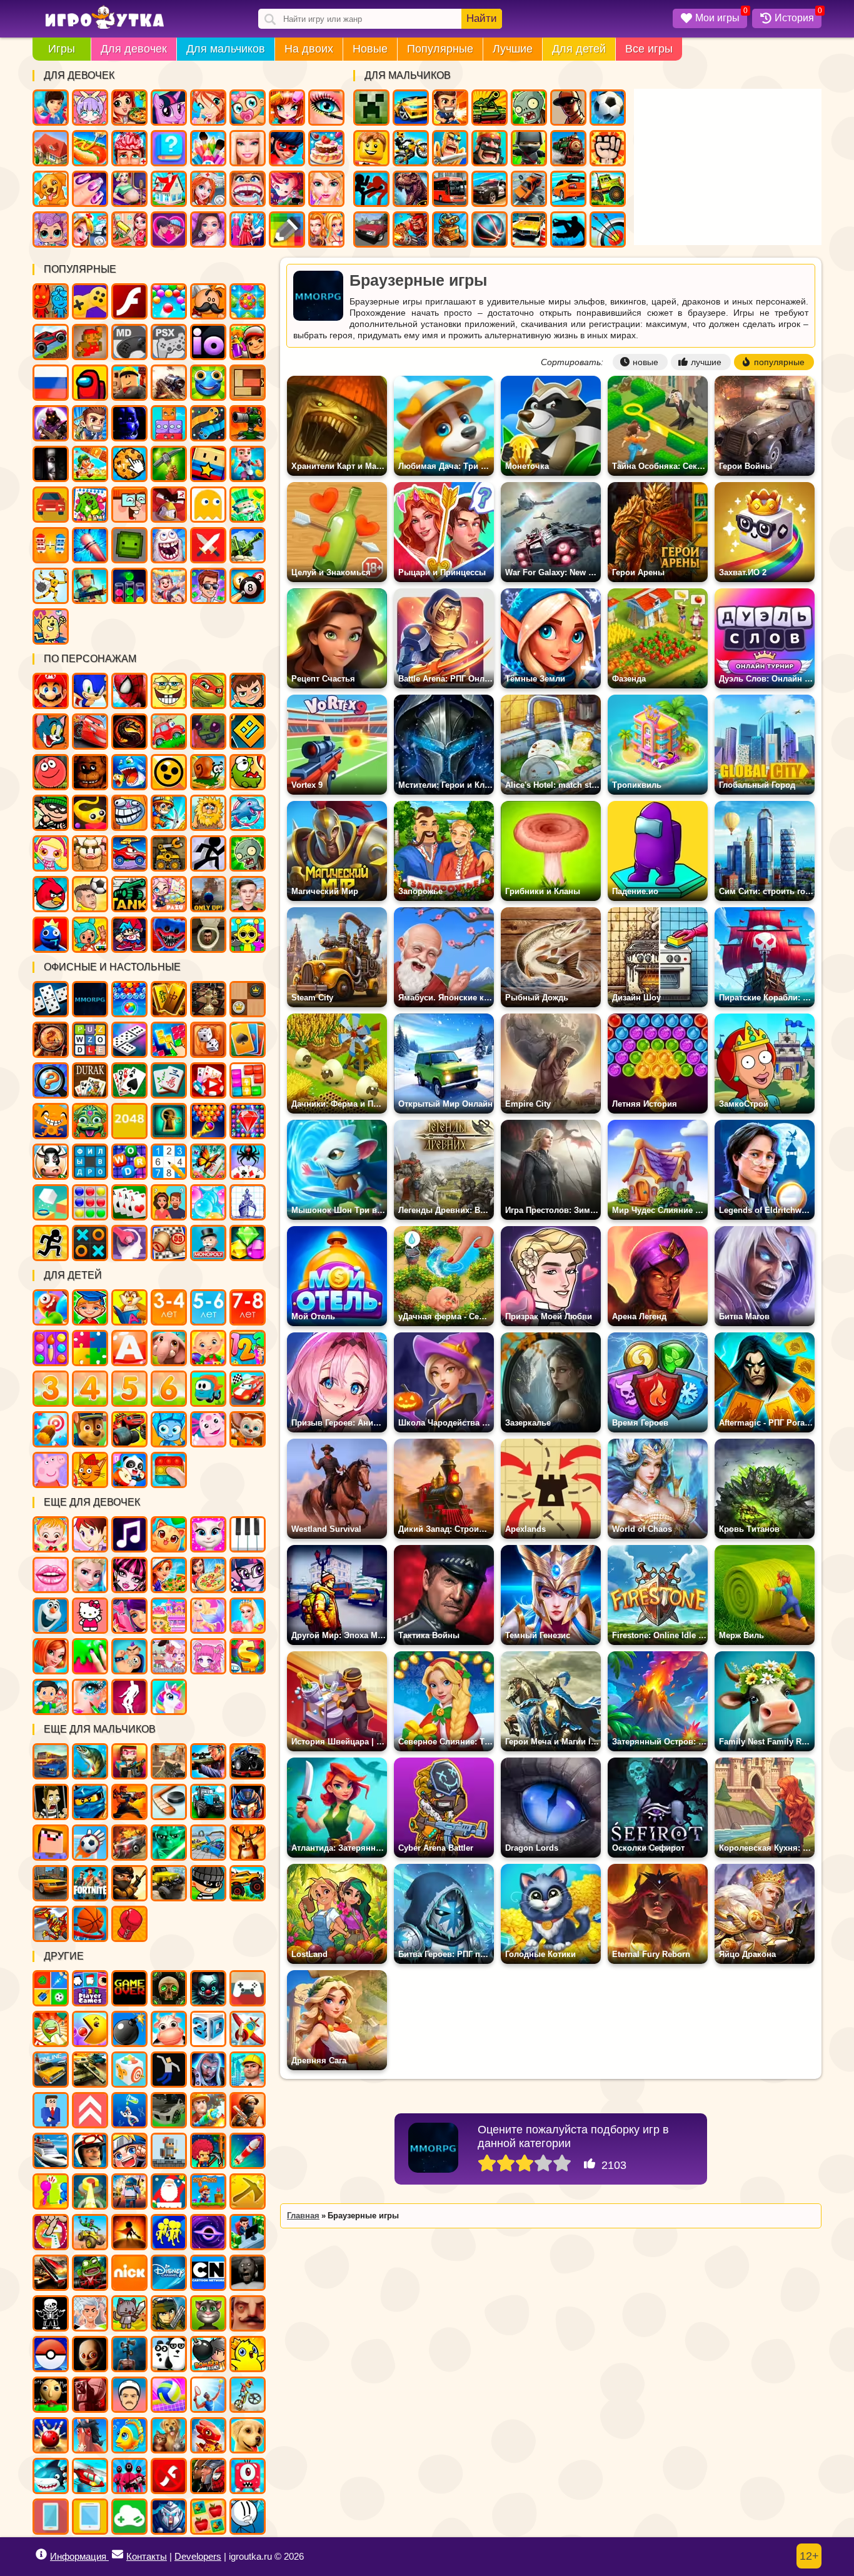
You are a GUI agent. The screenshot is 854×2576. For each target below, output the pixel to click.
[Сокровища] (248, 1243)
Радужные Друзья (51, 935)
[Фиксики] (169, 1429)
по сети (51, 423)
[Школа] (51, 1697)
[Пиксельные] (208, 2151)
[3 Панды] (169, 2354)
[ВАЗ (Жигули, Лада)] (51, 2070)
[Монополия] (208, 1243)
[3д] (208, 2029)
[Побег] (51, 1243)
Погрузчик (169, 853)
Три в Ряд (248, 301)
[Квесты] (169, 1988)
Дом (51, 148)
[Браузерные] (90, 999)
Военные (411, 229)
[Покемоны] (51, 2354)
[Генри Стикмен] (248, 2517)
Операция (129, 148)
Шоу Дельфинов (248, 813)
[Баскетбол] (90, 1924)
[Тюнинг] (169, 2110)
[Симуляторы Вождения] (51, 1761)
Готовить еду (129, 108)
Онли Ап (208, 894)
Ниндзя (529, 148)
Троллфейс (129, 813)
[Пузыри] (208, 1202)
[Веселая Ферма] (51, 1162)
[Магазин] (248, 1656)
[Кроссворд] (129, 1162)
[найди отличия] (51, 1080)
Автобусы (450, 189)
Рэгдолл (51, 586)
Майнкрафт (371, 108)
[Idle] (248, 2232)
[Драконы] (208, 2435)
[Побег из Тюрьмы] (51, 1802)
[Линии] (90, 1202)
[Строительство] (248, 2070)
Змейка (208, 423)
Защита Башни (248, 423)
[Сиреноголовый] (129, 2354)
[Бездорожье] (169, 1883)
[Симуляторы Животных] (169, 2435)
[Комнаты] (169, 1616)
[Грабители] (208, 1883)
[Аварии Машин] (208, 1843)
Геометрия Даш (248, 732)
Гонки (411, 108)
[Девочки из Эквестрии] (248, 1575)
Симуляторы (51, 505)
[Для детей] (51, 1307)
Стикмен (371, 189)
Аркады (208, 505)
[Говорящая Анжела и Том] (208, 1534)
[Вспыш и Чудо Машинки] (129, 1429)
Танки (490, 108)
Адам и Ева (208, 813)
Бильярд (248, 586)
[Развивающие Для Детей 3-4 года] (169, 1307)
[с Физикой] (169, 2070)
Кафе (90, 148)
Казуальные (169, 505)
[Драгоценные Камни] (248, 1121)
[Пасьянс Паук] (248, 1162)
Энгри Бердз (51, 894)
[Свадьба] (248, 1616)
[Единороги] (169, 1697)
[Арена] (129, 2232)
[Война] (90, 2070)
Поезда (568, 148)
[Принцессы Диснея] (90, 1575)
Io (208, 342)
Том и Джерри (51, 732)
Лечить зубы (248, 189)
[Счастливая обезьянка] (51, 1121)
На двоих (309, 49)
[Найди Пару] (208, 2517)
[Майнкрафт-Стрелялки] (129, 1761)
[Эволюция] (129, 2110)
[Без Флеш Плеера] (169, 2476)
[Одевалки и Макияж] (90, 1697)
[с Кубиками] (51, 1202)
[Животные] (169, 1348)
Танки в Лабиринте (129, 894)
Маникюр (90, 189)
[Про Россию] (248, 1988)
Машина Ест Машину (129, 853)
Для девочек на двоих (326, 229)
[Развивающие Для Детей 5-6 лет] (208, 1307)
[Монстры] (248, 2476)
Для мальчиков (226, 49)
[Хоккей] (169, 1802)
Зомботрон (208, 732)
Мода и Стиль (208, 229)
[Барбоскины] (248, 1429)
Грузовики (608, 189)
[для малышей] (208, 1348)
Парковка (529, 229)
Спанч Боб (169, 691)
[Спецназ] (248, 2110)
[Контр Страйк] (169, 1761)
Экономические (208, 586)
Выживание (169, 464)
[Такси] (51, 1883)
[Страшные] (208, 1988)
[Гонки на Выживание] (51, 2273)
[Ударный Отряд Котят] (129, 2313)
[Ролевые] (208, 2070)
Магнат (169, 586)
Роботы (450, 229)
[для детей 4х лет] (90, 1389)
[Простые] (129, 2517)
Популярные (440, 49)
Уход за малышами (248, 108)
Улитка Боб (208, 772)
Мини (208, 383)
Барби (248, 148)
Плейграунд (129, 545)
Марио (51, 691)
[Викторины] (169, 1202)
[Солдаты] (129, 1883)
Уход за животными (51, 189)
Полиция (490, 189)
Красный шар (51, 772)
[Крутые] (169, 2517)
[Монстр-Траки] (248, 1761)
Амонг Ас (90, 383)
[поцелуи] (51, 1575)
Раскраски (90, 505)
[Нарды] (208, 1040)
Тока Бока (90, 935)
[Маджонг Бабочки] (208, 1162)
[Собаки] (248, 2435)
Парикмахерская (287, 108)
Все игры (649, 49)
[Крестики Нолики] (90, 1243)
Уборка (129, 229)
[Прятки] (51, 2191)
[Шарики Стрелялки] (129, 999)
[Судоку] (169, 1162)
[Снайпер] (208, 1761)
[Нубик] (51, 1843)
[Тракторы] (208, 1802)
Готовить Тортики (326, 148)
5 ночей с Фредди (90, 772)
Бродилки (90, 464)
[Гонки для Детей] (248, 1389)
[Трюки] (90, 2232)
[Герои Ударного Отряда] (169, 2313)
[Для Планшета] (90, 2517)
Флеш (129, 301)
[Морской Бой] (248, 1202)
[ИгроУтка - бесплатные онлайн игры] (104, 18)
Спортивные (490, 229)
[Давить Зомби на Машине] (129, 1843)
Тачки (90, 732)
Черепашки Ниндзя (208, 691)
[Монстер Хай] (129, 1575)
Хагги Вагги (169, 935)
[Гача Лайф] (169, 1656)
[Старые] (129, 1988)
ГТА (568, 108)
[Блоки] (248, 1080)
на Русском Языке (51, 383)
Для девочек (134, 49)
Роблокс (129, 383)
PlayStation (169, 342)
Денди (90, 342)
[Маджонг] (169, 999)
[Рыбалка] (90, 1761)
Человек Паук (129, 691)
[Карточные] (129, 1202)
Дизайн (248, 229)
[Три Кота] (90, 1470)
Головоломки (248, 383)
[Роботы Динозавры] (51, 1924)
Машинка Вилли (169, 732)
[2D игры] (169, 2151)
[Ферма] (169, 2029)
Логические (169, 423)
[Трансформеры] (248, 1802)
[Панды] (129, 1470)
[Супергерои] (208, 2476)
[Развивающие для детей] (90, 1307)
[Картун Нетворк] (208, 2273)
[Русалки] (208, 1616)
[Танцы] (129, 1697)
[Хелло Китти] (90, 1616)
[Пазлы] (90, 1348)
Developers (198, 2556)
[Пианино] (248, 1534)
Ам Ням (248, 772)
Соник (90, 691)
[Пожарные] (208, 2110)
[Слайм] (90, 1656)
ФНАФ (129, 423)
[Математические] (248, 1348)
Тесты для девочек (169, 148)
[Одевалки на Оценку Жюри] (129, 1616)
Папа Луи (208, 301)
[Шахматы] (208, 999)
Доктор (90, 229)
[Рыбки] (129, 2435)
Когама (208, 464)
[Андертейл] (51, 2313)
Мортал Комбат (129, 732)
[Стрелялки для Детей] (51, 1429)
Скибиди (208, 935)
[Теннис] (208, 2395)
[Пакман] (90, 2029)
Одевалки (51, 108)
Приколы (169, 545)
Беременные (129, 189)
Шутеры (169, 383)
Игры (62, 49)
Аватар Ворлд (169, 894)
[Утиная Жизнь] (248, 2354)
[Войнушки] (129, 1802)
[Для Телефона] (51, 2517)
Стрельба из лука (608, 229)
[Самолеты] (248, 2029)
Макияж (326, 108)
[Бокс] (129, 1924)
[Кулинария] (169, 1575)
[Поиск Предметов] (51, 1040)
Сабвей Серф (248, 342)
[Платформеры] (208, 2191)
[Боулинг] (51, 2435)
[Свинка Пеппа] (51, 1470)
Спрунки (248, 935)
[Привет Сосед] (248, 2313)
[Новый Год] (169, 2191)
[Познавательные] (129, 1307)
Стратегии (490, 148)
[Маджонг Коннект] (169, 1080)
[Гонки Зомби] (90, 2273)
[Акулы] (51, 2476)
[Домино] (129, 1040)
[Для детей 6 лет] (169, 1389)
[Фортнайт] (90, 1883)
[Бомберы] (208, 2354)
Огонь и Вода (51, 301)
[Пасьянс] (129, 1080)
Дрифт (568, 189)
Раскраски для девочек (208, 148)
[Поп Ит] (169, 1470)
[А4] (90, 2313)
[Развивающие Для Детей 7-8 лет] (248, 1307)
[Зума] (90, 1121)
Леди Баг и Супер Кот (287, 148)
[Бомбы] (129, 2029)
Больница (208, 189)
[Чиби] (208, 1656)
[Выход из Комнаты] (169, 1121)
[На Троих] (51, 1988)
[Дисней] (169, 2273)
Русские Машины (371, 229)
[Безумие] (90, 2395)
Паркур (568, 229)
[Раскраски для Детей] (51, 1348)
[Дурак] (90, 1080)
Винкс (208, 108)
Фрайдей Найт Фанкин (129, 935)
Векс (208, 853)
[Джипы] (248, 1883)
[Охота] (248, 1843)
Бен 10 (248, 691)
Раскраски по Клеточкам (287, 229)
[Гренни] (248, 2273)
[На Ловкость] (51, 2232)
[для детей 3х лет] (51, 1389)
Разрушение (90, 545)
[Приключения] (90, 2151)
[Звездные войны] (169, 1843)
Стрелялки (450, 108)
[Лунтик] (208, 1429)
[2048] (129, 1121)
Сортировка (129, 586)
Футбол (608, 108)
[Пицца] (208, 1575)
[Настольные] (51, 999)
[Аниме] (129, 2151)
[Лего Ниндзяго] (90, 1802)
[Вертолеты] (90, 2476)
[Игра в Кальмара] (129, 2476)
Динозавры (411, 189)
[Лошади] (90, 2435)
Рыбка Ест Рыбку (129, 772)
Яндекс (90, 301)
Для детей (579, 49)
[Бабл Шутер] (208, 1121)
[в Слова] (90, 1040)
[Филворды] (90, 1162)
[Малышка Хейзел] (51, 1534)
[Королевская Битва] (129, 2191)
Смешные (129, 505)
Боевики (90, 586)
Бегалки (248, 464)
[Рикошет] (51, 2110)
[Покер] (208, 1080)
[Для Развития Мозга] (129, 1243)
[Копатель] (248, 2191)
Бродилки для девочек (287, 189)
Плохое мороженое (90, 853)
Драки (608, 148)
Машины (51, 342)
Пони (169, 108)
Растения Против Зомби (248, 853)
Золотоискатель (169, 813)
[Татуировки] (129, 1656)
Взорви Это (51, 853)
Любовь (169, 229)
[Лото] (169, 1243)
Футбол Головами (90, 894)
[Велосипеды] (248, 2395)
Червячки (90, 813)
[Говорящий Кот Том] (208, 2313)
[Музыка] (129, 1534)
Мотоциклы (411, 148)
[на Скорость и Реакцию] (90, 2191)
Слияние (51, 545)
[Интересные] (51, 2029)
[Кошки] (169, 1534)
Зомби (529, 108)
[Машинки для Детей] (208, 1389)
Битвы (248, 545)
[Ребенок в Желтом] (90, 2354)
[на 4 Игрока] (90, 1988)
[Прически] (51, 1656)
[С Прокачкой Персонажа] (90, 2110)
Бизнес (248, 505)
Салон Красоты (326, 189)
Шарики (169, 301)
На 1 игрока (90, 423)
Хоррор (51, 464)
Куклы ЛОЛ (51, 229)
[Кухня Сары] (90, 1534)
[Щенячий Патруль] (90, 1429)
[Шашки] (248, 999)
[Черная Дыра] (208, 2232)
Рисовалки (51, 626)
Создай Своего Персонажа (90, 108)
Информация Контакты (108, 2556)
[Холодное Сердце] (51, 1616)
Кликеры (129, 464)
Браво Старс (169, 772)
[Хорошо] (543, 2164)
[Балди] (51, 2395)
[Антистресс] (129, 2070)
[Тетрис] (169, 1040)
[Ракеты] (248, 2151)
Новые (370, 49)
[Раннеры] (169, 2232)
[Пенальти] (90, 1843)
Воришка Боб (51, 813)
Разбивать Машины (529, 189)
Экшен (208, 545)
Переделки (169, 189)
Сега (129, 342)
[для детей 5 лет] (129, 1389)
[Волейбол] (169, 2395)
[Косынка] (248, 1040)
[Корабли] (51, 2151)
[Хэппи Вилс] (129, 2395)
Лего (371, 148)
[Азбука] (129, 1348)
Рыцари (450, 148)
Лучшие (513, 49)
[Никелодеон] (129, 2273)
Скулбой (248, 894)
